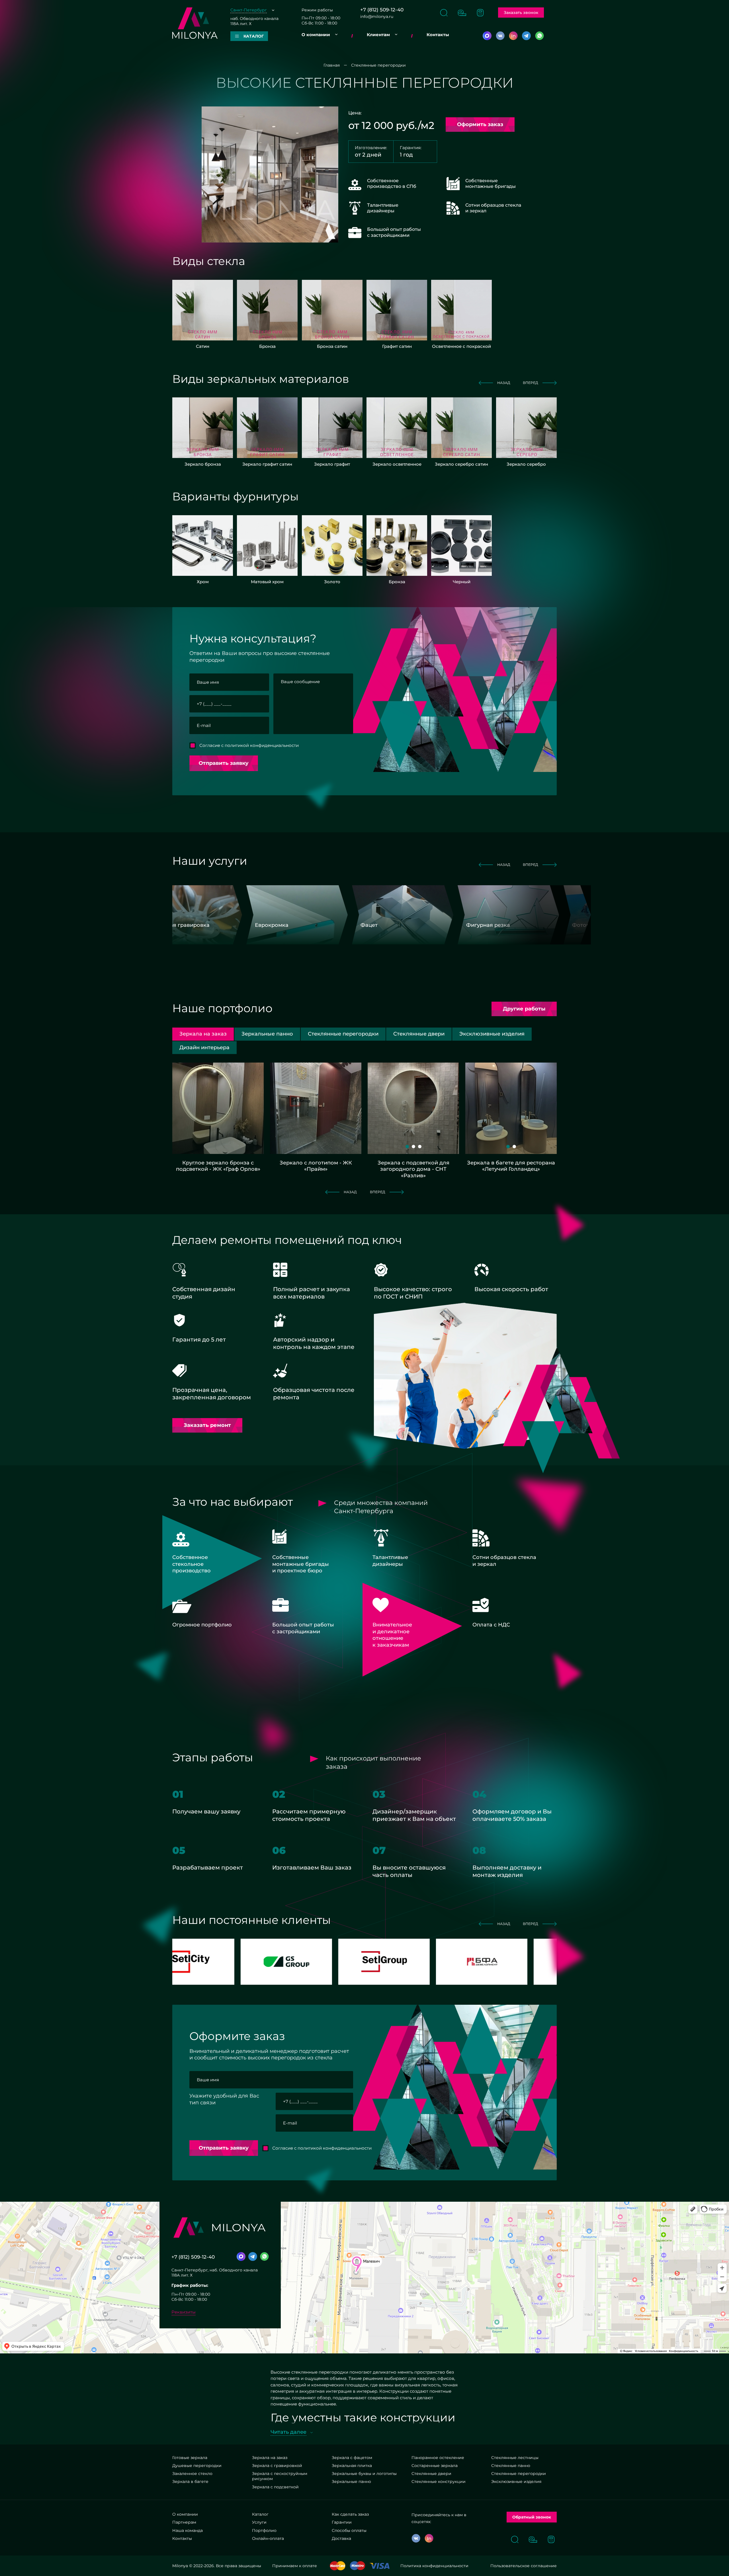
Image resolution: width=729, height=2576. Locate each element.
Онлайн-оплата (268, 2538)
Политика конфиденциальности (434, 2566)
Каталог (260, 2514)
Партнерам (184, 2522)
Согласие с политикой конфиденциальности (249, 745)
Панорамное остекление (438, 2458)
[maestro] (358, 2566)
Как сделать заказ (350, 2514)
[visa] (380, 2566)
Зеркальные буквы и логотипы (364, 2474)
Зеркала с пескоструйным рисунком (280, 2476)
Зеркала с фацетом (352, 2458)
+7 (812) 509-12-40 (382, 10)
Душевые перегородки (197, 2466)
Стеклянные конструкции (439, 2481)
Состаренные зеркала (435, 2466)
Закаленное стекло (192, 2474)
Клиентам (378, 35)
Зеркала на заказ (270, 2458)
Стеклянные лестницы (515, 2458)
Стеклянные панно (511, 2466)
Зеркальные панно (351, 2481)
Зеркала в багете (190, 2481)
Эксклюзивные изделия (516, 2481)
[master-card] (338, 2566)
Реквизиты (184, 2312)
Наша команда (188, 2530)
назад (504, 383)
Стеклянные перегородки (519, 2474)
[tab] (267, 1034)
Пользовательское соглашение (524, 2566)
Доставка (341, 2538)
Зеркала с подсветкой (275, 2487)
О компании (316, 35)
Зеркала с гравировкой (277, 2466)
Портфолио (264, 2530)
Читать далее (288, 2432)
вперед (531, 383)
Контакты (438, 35)
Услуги (259, 2522)
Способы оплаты (349, 2530)
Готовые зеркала (190, 2458)
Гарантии (342, 2522)
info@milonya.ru (377, 17)
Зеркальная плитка (352, 2466)
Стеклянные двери (431, 2474)
